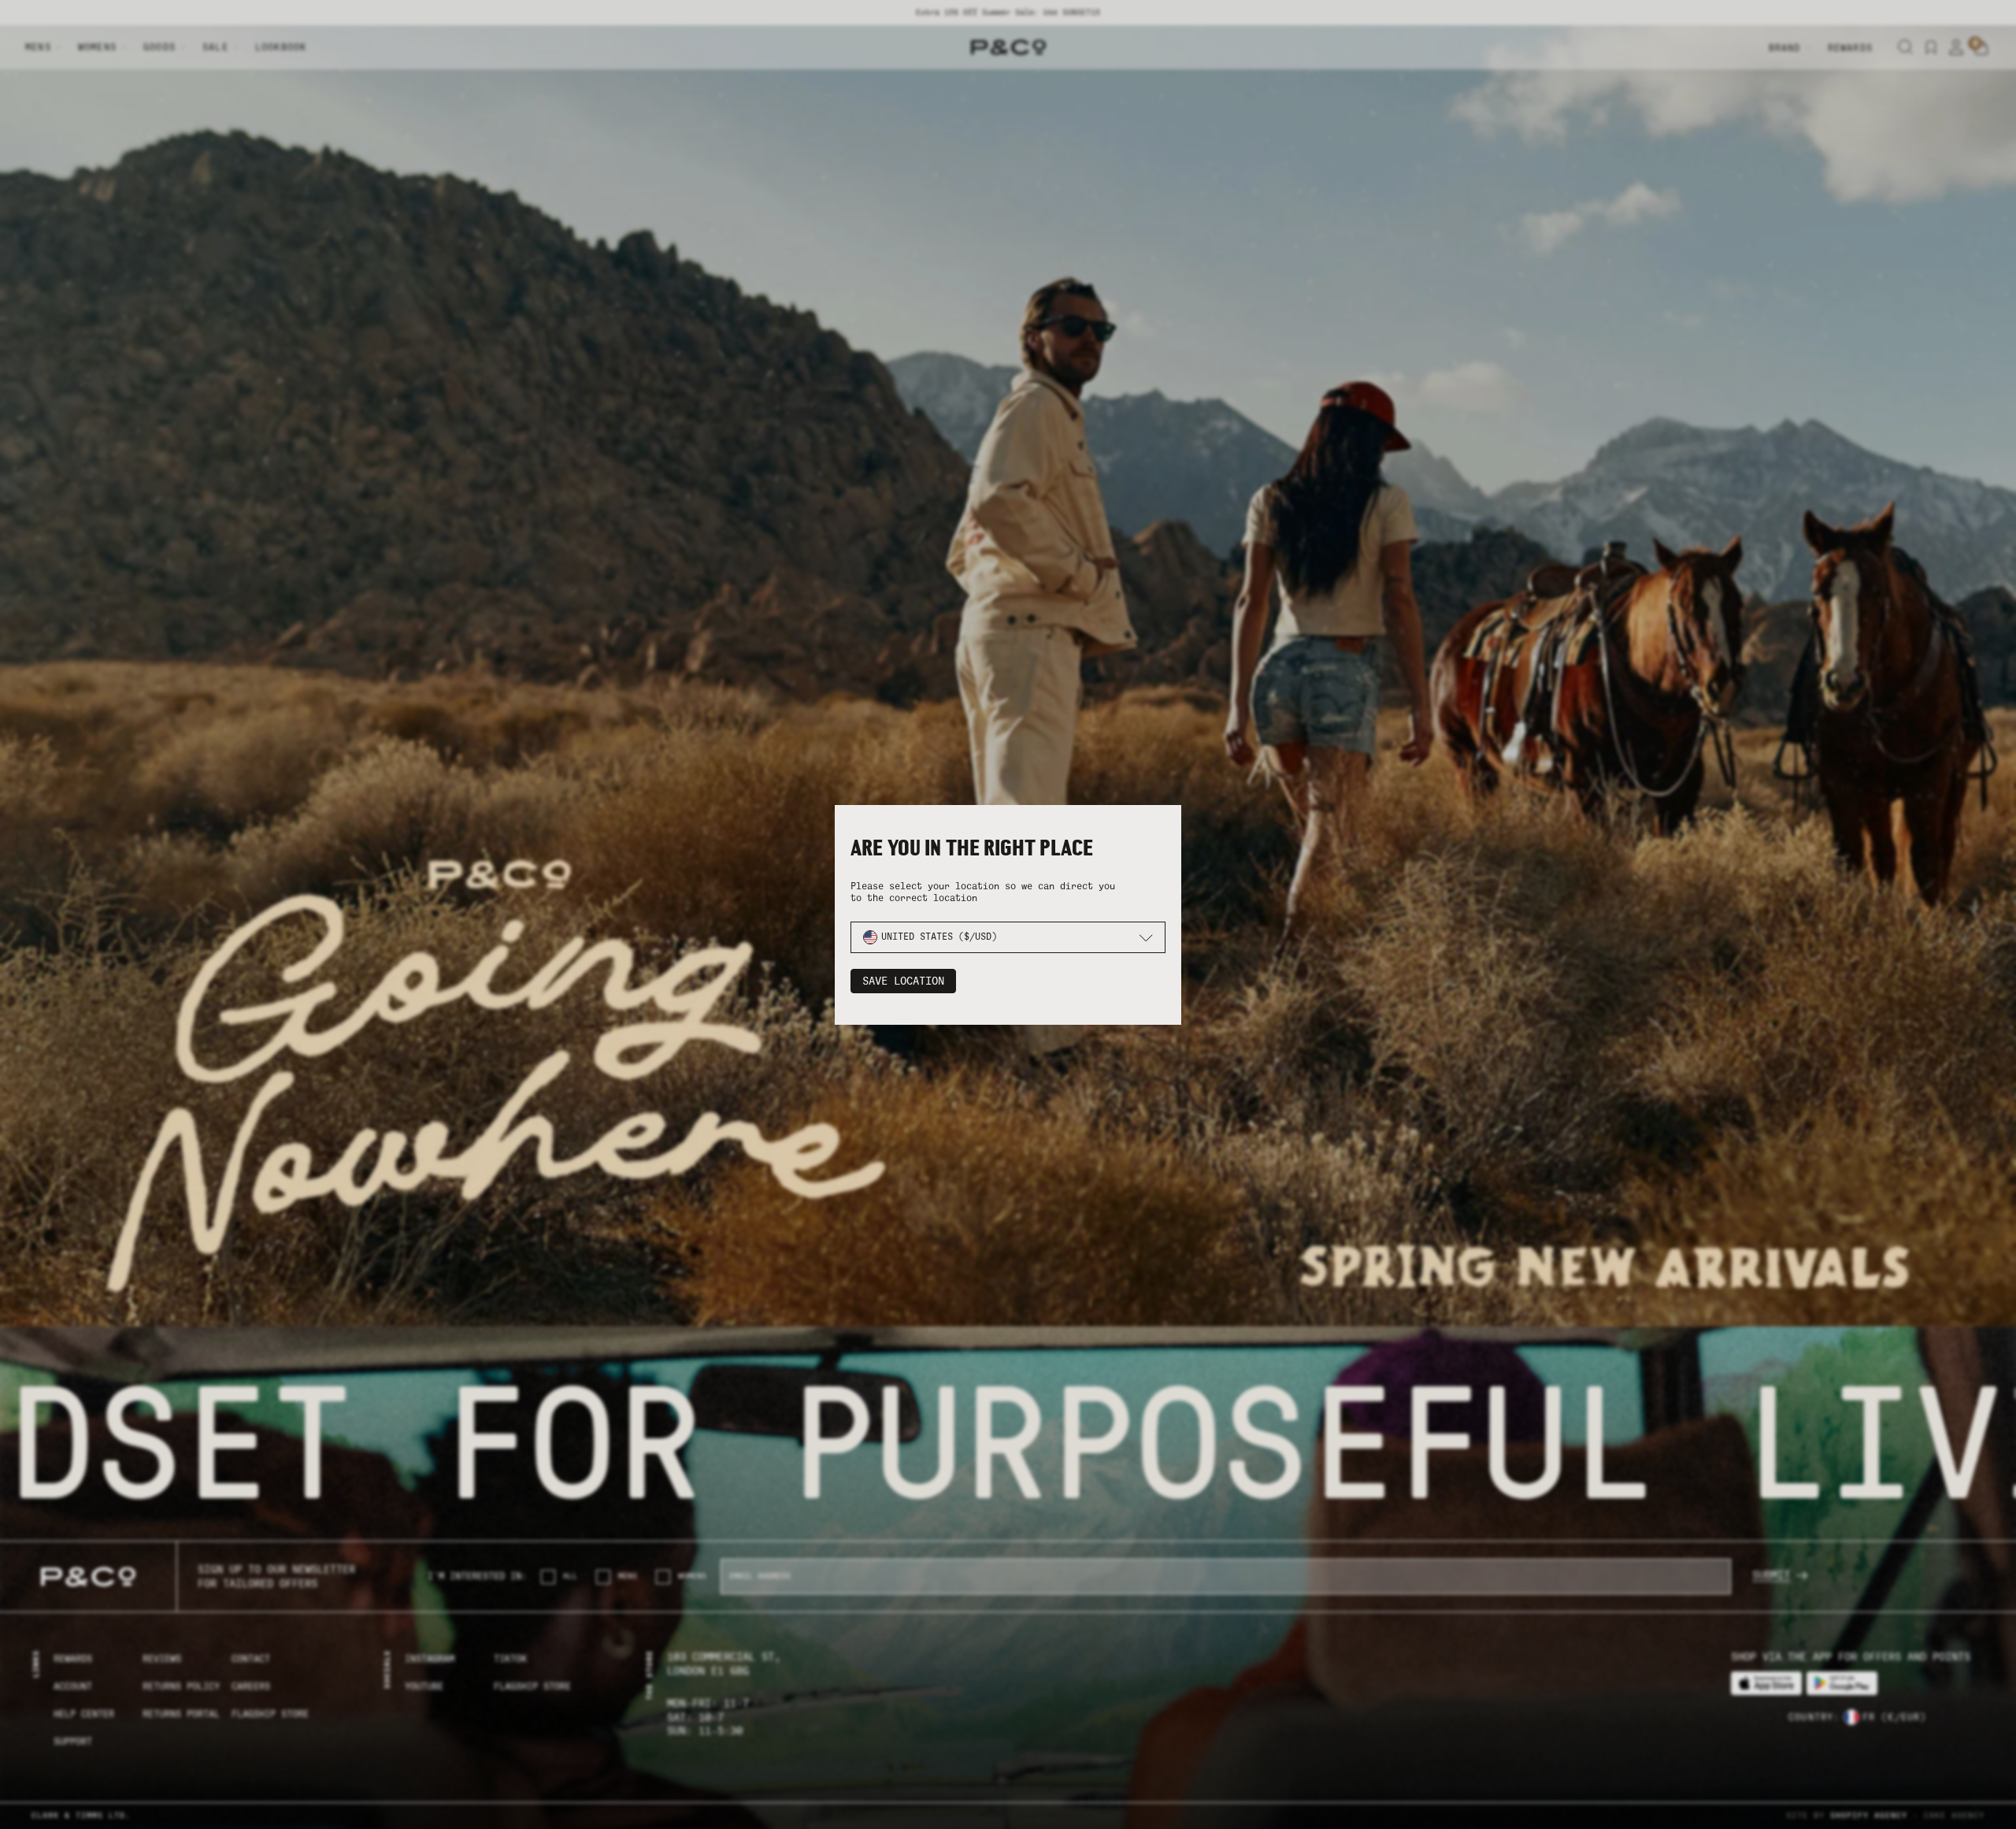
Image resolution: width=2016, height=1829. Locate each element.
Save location (903, 981)
